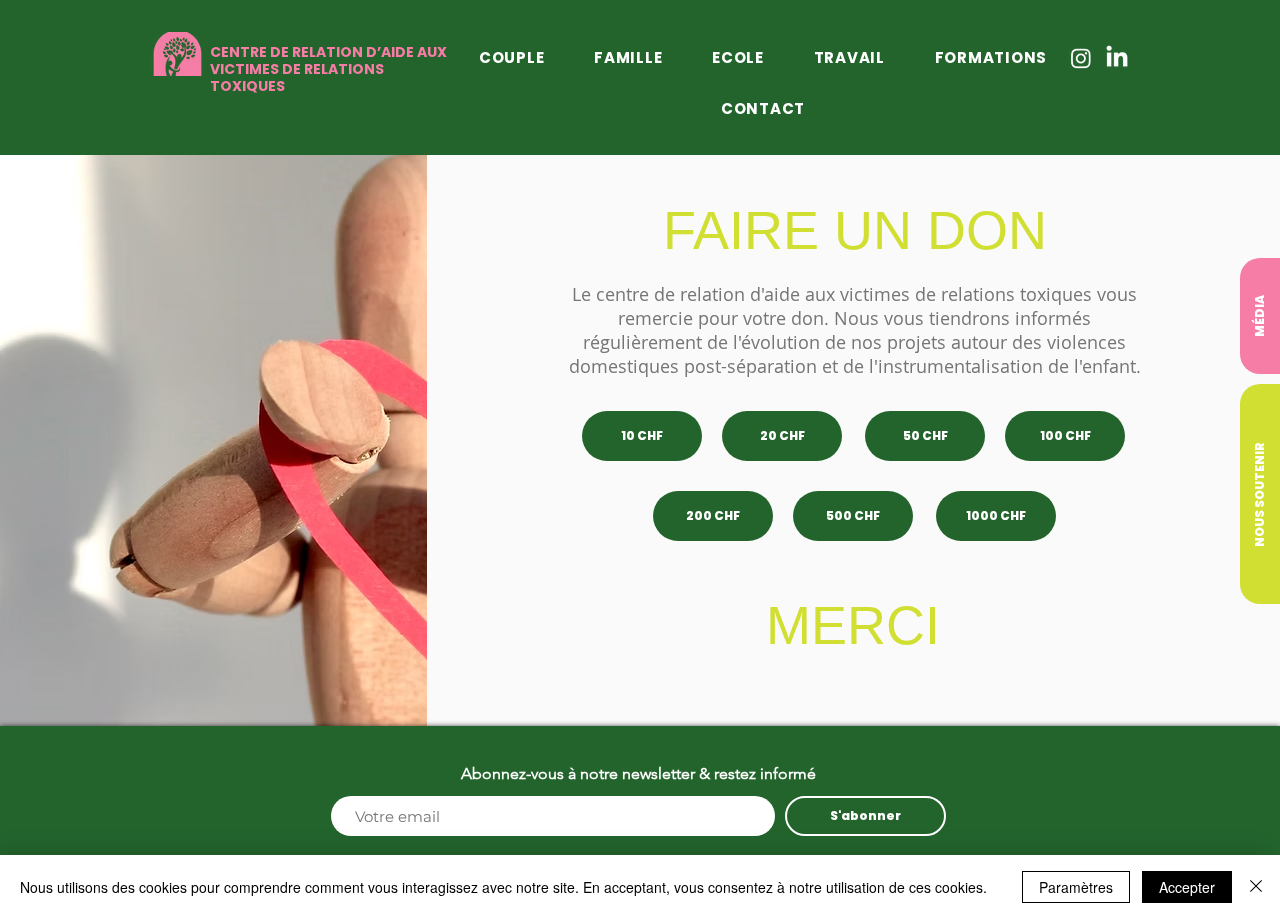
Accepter (1187, 887)
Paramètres (1076, 887)
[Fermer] (1256, 887)
